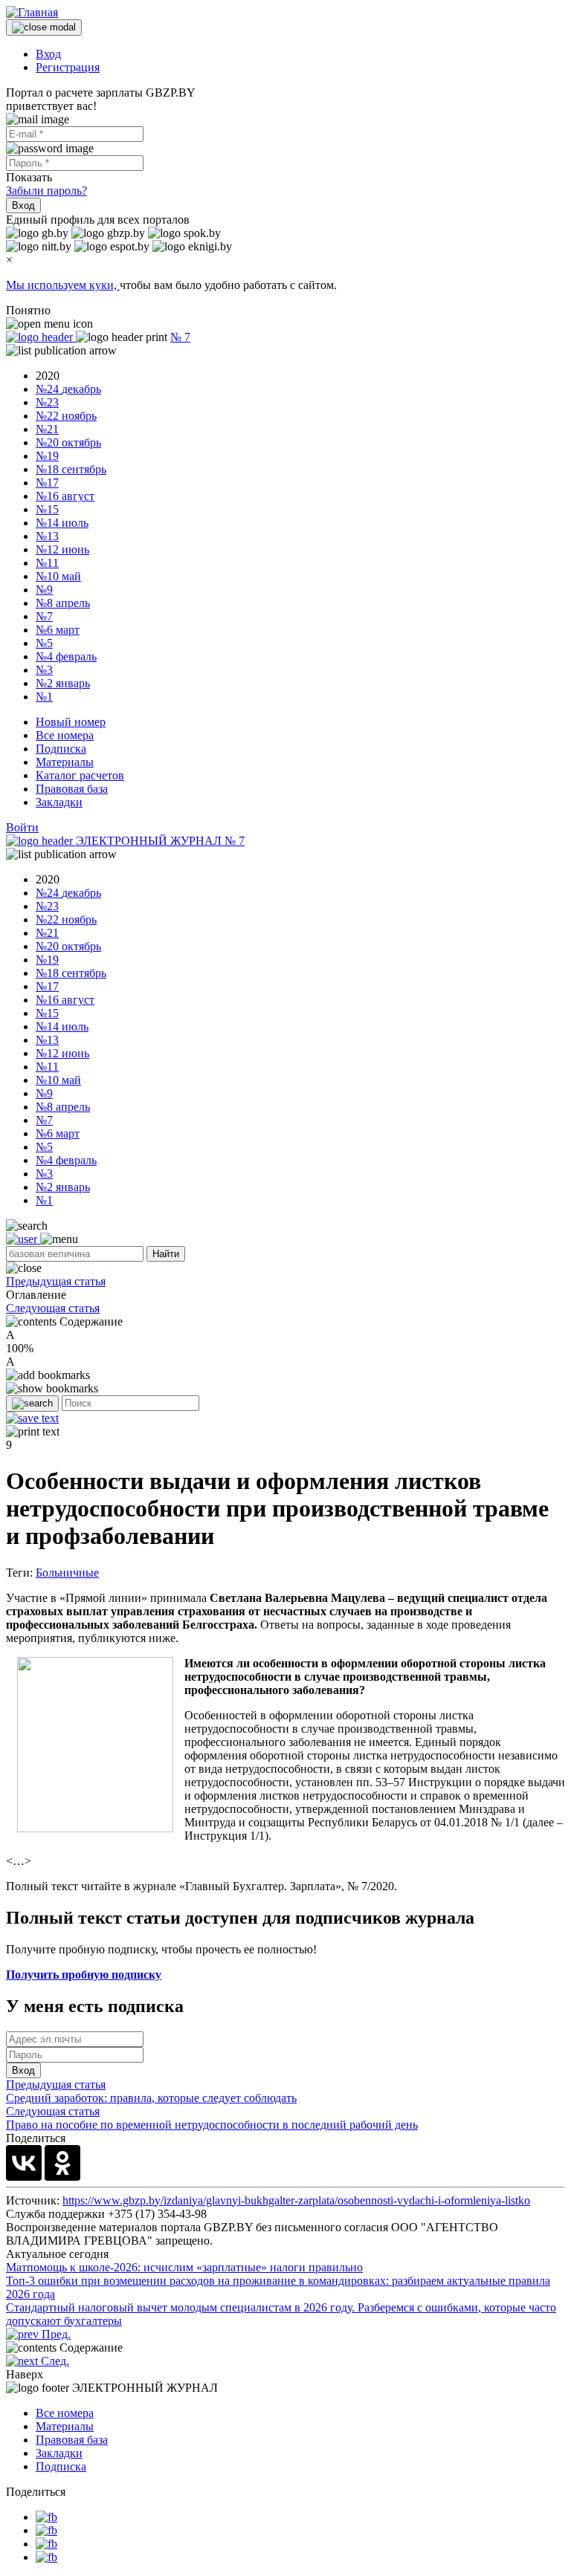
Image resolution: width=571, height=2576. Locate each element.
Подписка (61, 749)
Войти (22, 827)
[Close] (44, 27)
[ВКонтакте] (24, 2163)
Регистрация (68, 67)
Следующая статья (53, 1308)
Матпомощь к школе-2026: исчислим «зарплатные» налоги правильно (184, 2267)
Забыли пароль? (46, 191)
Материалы (65, 762)
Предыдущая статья (56, 1281)
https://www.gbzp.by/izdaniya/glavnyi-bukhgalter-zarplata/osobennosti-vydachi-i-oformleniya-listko (296, 2200)
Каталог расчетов (80, 775)
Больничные (67, 1573)
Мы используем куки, (63, 285)
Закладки (59, 802)
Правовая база (72, 789)
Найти (166, 1254)
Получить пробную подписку (84, 1975)
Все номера (65, 735)
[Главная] (32, 12)
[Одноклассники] (62, 2163)
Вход (48, 54)
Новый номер (71, 722)
